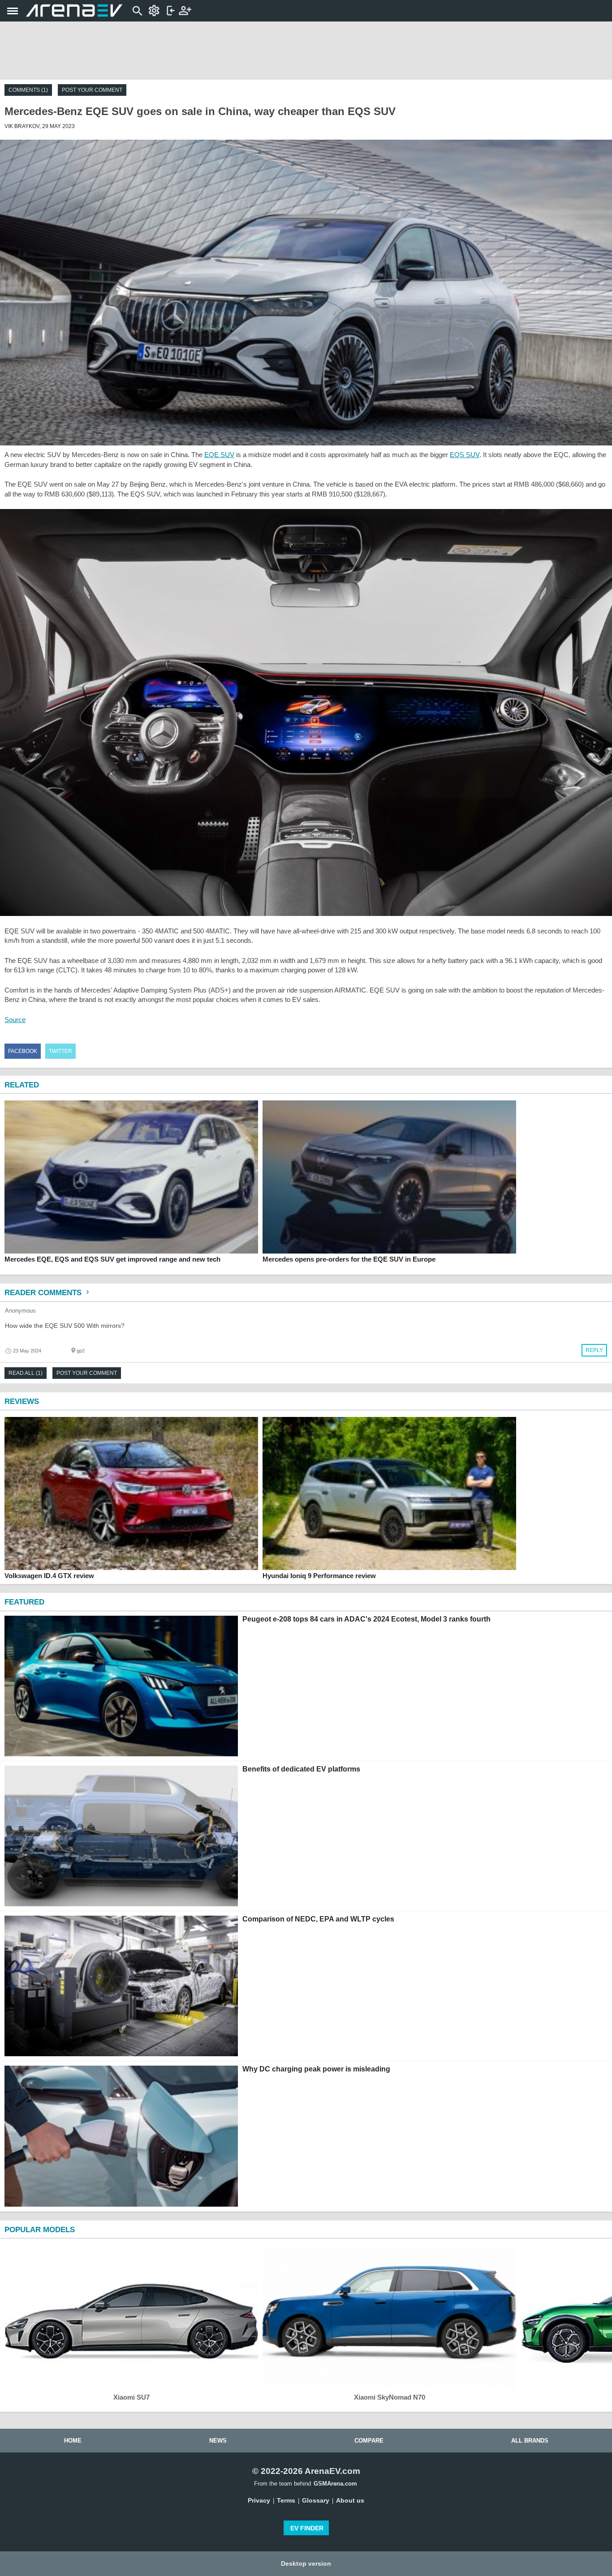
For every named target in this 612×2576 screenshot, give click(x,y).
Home (73, 2441)
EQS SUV (465, 455)
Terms (286, 2500)
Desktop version (306, 2563)
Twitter (60, 1051)
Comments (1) (28, 90)
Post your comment (92, 90)
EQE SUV (219, 455)
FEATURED (24, 1602)
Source (15, 1020)
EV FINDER (307, 2528)
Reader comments (44, 1293)
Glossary (316, 2500)
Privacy (259, 2500)
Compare (369, 2441)
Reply (594, 1350)
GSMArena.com (335, 2484)
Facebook (23, 1051)
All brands (530, 2441)
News (218, 2441)
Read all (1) (26, 1373)
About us (350, 2500)
